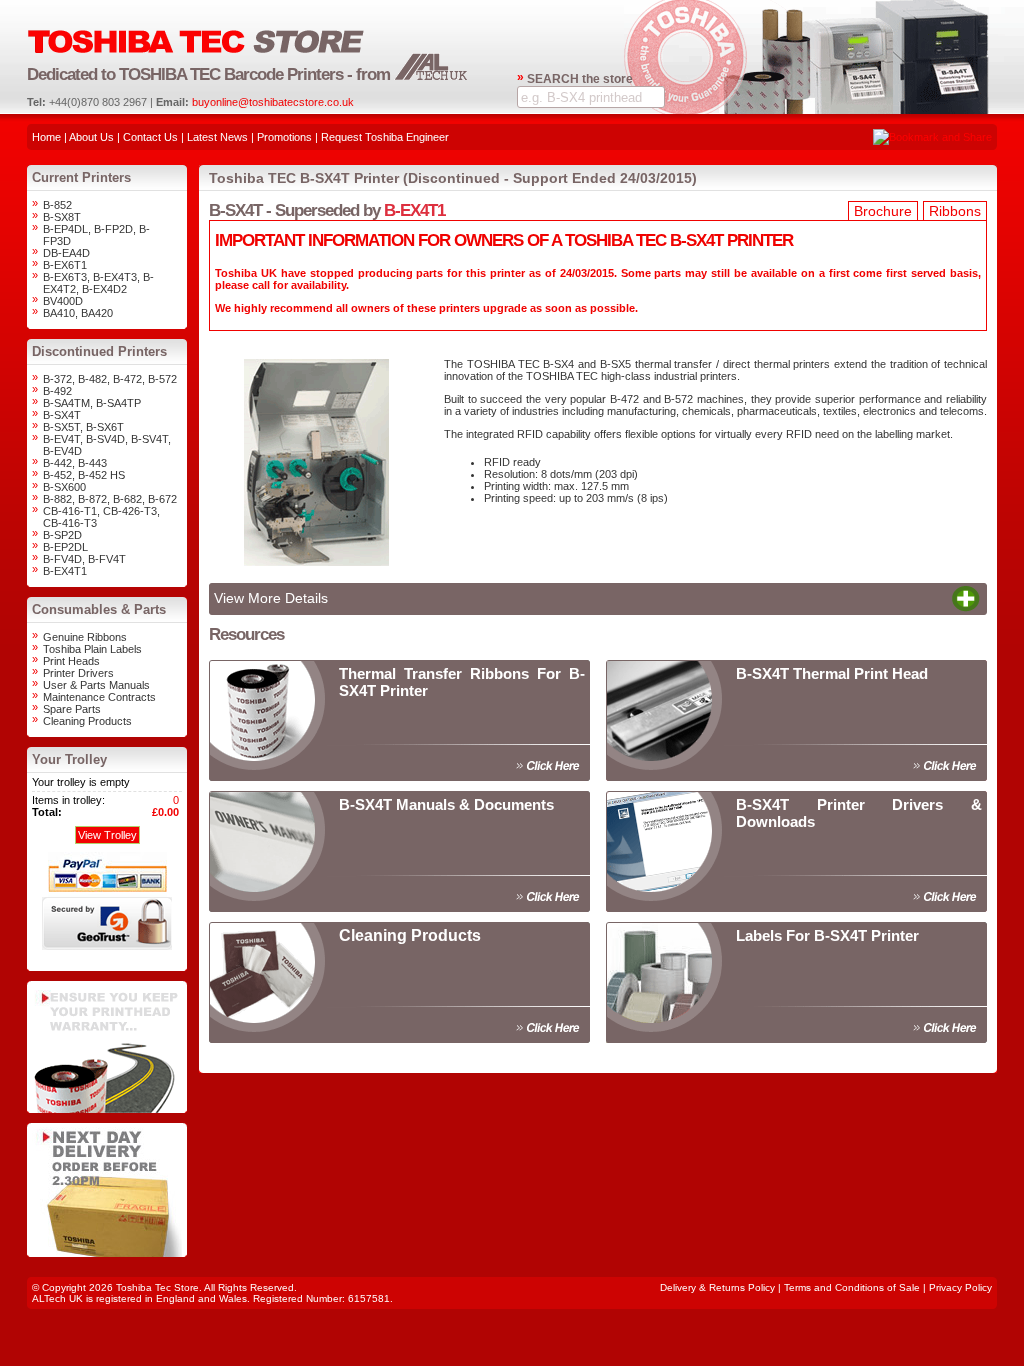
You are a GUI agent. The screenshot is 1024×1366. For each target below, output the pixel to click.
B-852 (57, 205)
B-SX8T (62, 217)
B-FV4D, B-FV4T (84, 559)
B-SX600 (64, 487)
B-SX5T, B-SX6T (83, 427)
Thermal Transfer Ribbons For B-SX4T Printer (462, 682)
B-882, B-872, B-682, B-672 (110, 499)
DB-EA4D (66, 253)
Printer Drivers (78, 673)
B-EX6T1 (65, 265)
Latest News (217, 137)
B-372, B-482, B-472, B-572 (110, 379)
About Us (91, 137)
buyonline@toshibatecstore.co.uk (273, 102)
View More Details (271, 598)
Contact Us (150, 137)
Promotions (284, 137)
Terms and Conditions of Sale (852, 1287)
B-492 (57, 391)
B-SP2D (62, 535)
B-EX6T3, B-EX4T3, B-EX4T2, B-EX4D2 (98, 283)
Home (46, 137)
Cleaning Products (87, 721)
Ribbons (955, 211)
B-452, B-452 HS (84, 475)
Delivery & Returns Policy (717, 1287)
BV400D (63, 301)
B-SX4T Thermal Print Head (832, 673)
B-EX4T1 (65, 571)
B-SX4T (62, 415)
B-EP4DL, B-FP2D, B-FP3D (96, 235)
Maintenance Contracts (99, 697)
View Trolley (107, 835)
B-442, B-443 (75, 463)
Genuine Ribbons (85, 637)
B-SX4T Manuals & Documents (446, 804)
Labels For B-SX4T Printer (827, 935)
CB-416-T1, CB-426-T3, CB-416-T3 (101, 517)
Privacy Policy (960, 1287)
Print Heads (71, 661)
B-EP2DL (65, 547)
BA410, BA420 (78, 313)
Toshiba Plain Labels (92, 649)
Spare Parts (72, 709)
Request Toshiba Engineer (385, 137)
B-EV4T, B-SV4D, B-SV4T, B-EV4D (107, 445)
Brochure (883, 211)
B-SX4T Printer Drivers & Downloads (859, 813)
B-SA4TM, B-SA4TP (92, 403)
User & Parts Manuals (96, 685)
